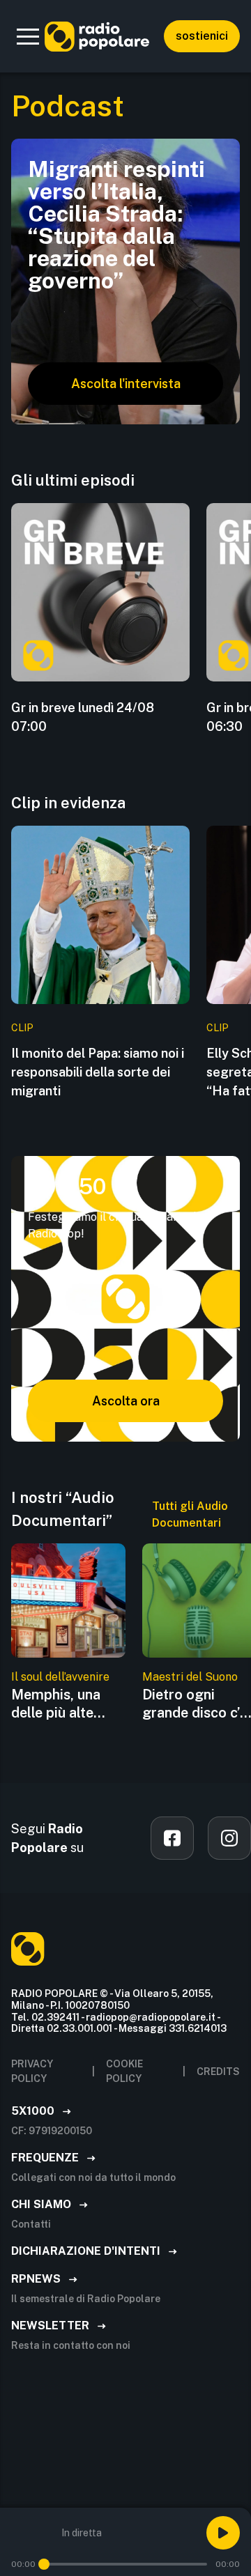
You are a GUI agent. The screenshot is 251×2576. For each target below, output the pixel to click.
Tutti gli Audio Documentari (190, 1514)
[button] (28, 36)
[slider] (44, 2564)
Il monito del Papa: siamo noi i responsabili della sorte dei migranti (98, 1072)
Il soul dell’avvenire (60, 1677)
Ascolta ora (126, 1401)
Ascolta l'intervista (126, 384)
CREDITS (218, 2072)
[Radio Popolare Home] (97, 36)
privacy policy (32, 2071)
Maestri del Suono (190, 1677)
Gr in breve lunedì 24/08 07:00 (83, 717)
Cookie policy (124, 2071)
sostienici (202, 36)
